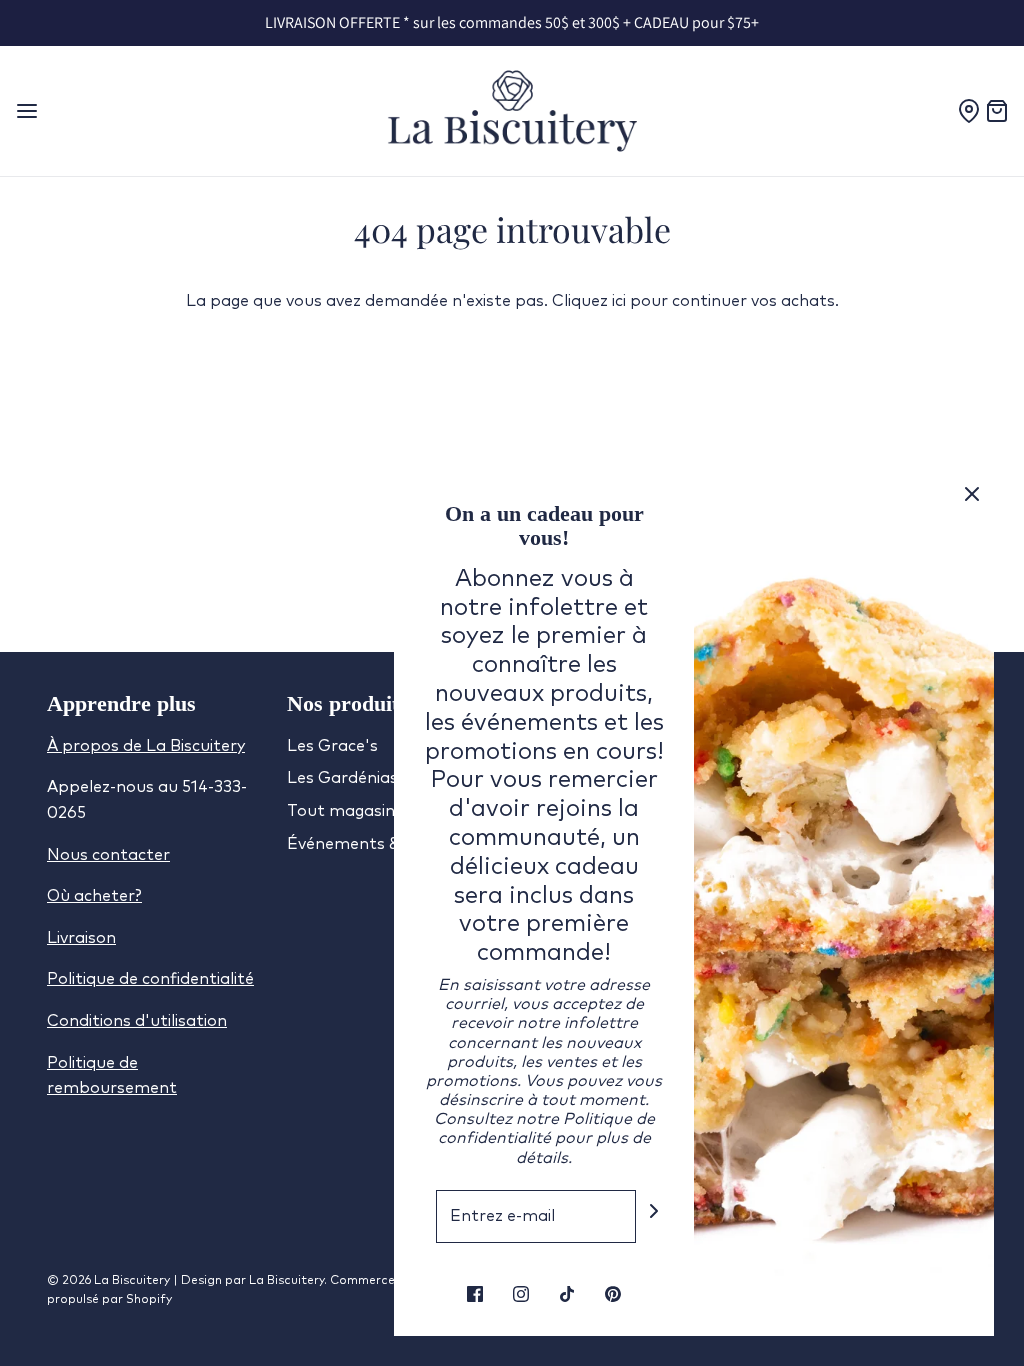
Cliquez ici (589, 301)
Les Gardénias (342, 778)
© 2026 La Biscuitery (110, 1281)
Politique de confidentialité (150, 979)
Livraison (81, 938)
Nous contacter (108, 855)
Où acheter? (94, 896)
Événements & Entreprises (391, 844)
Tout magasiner (349, 811)
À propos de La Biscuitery (146, 746)
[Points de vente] (971, 110)
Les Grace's (332, 746)
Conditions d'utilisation (137, 1021)
